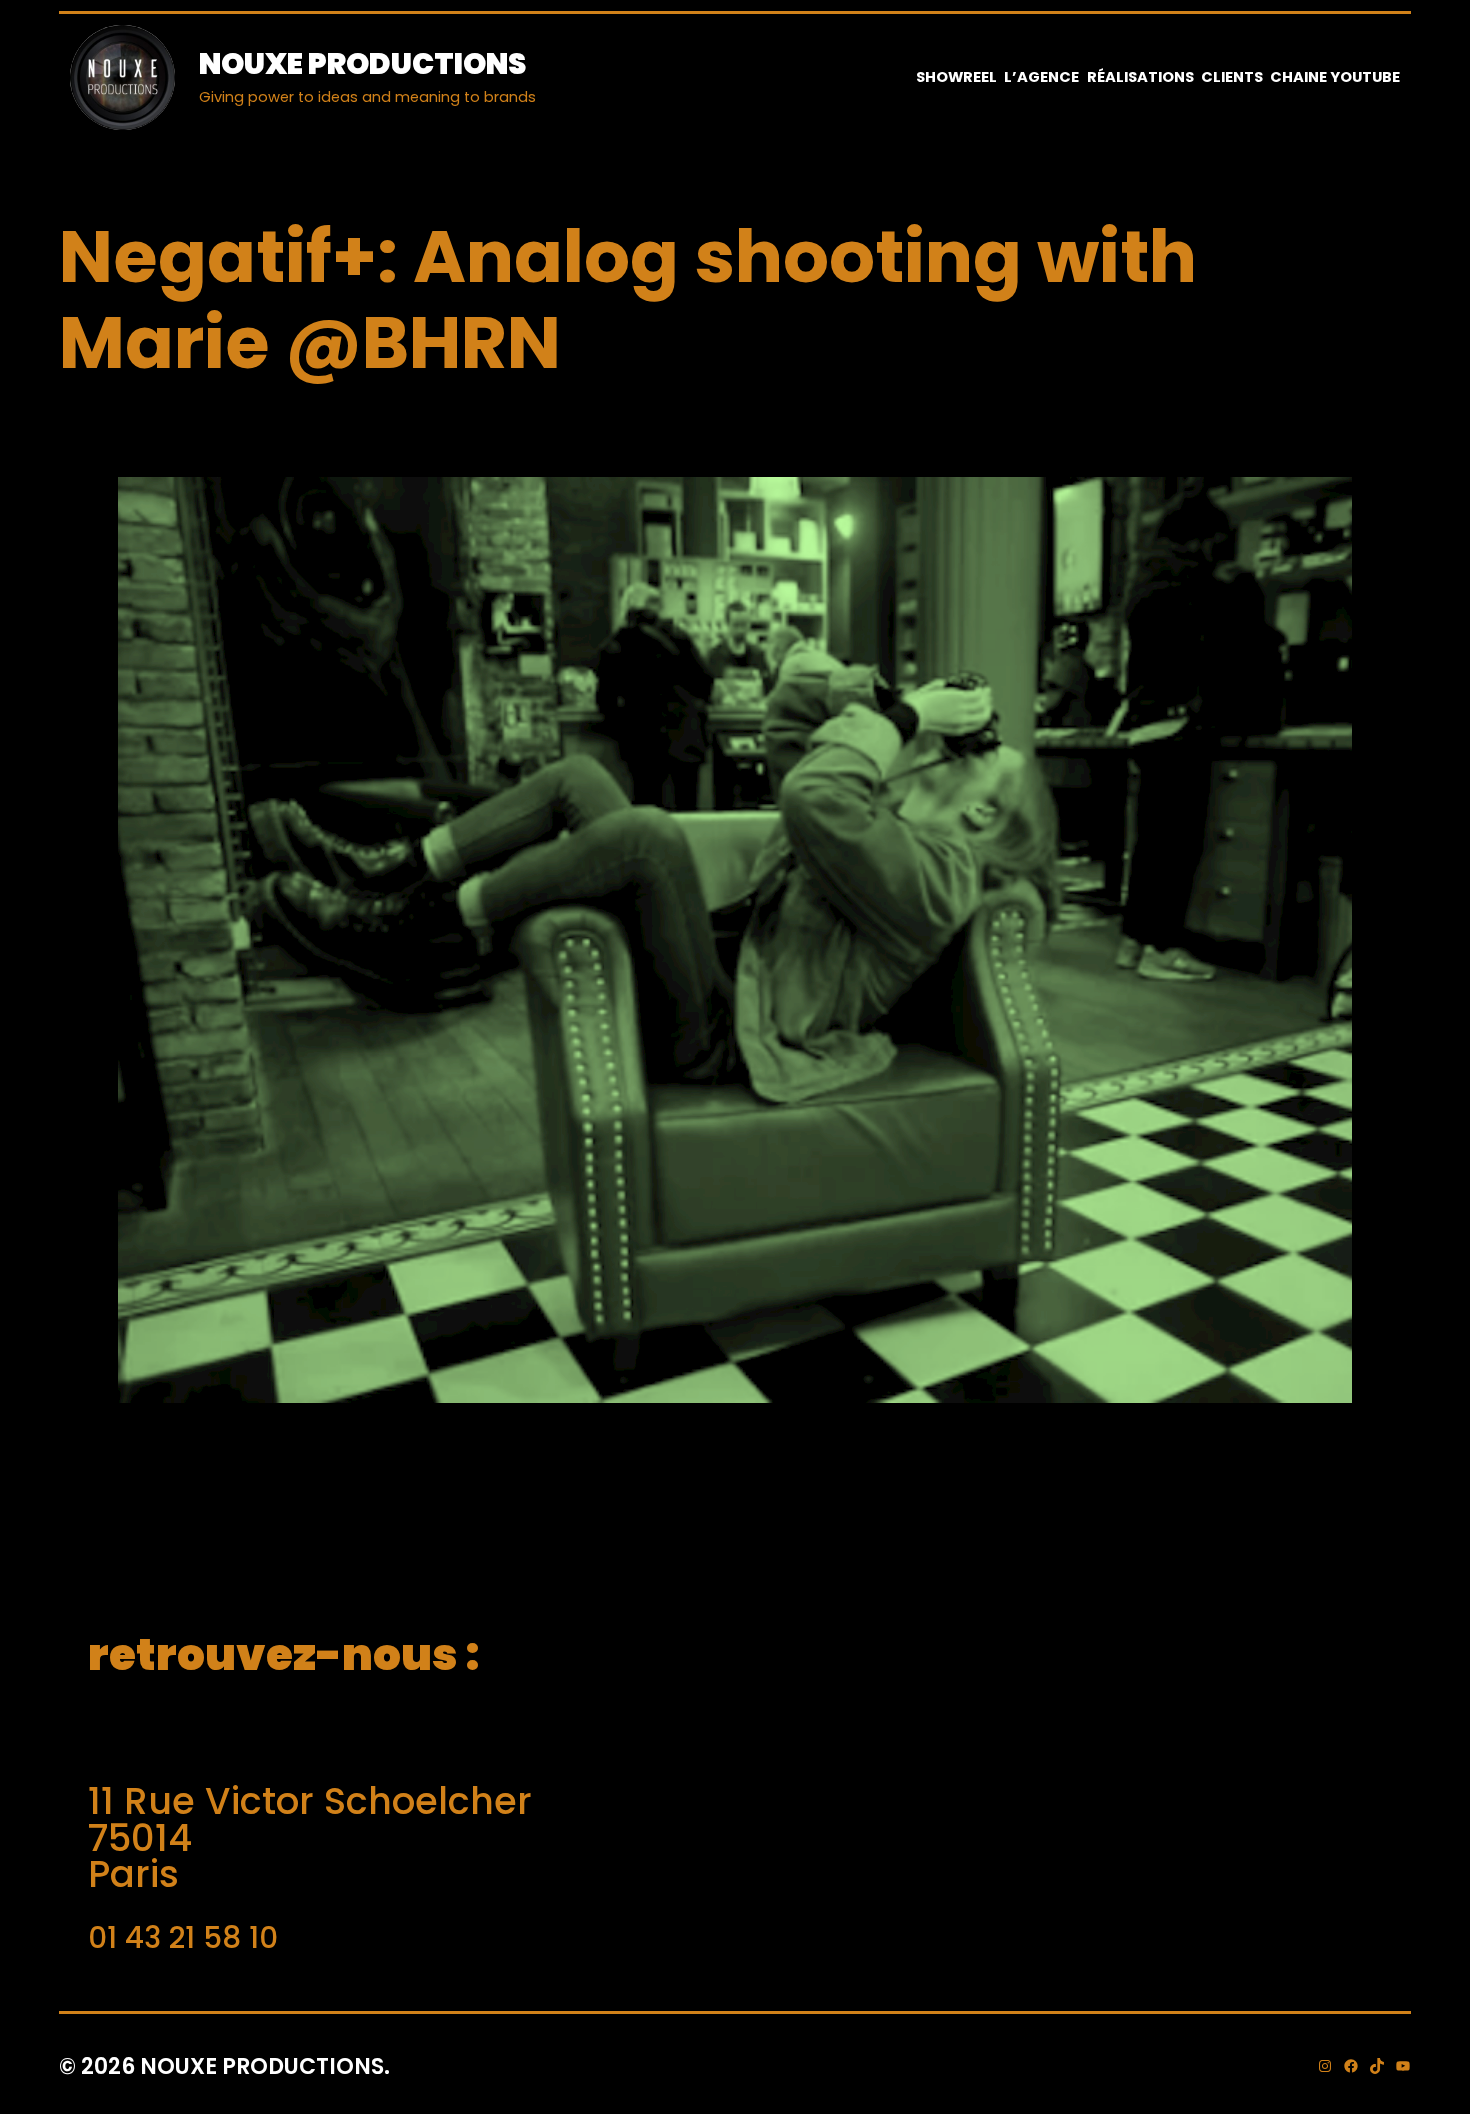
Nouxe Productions (362, 63)
